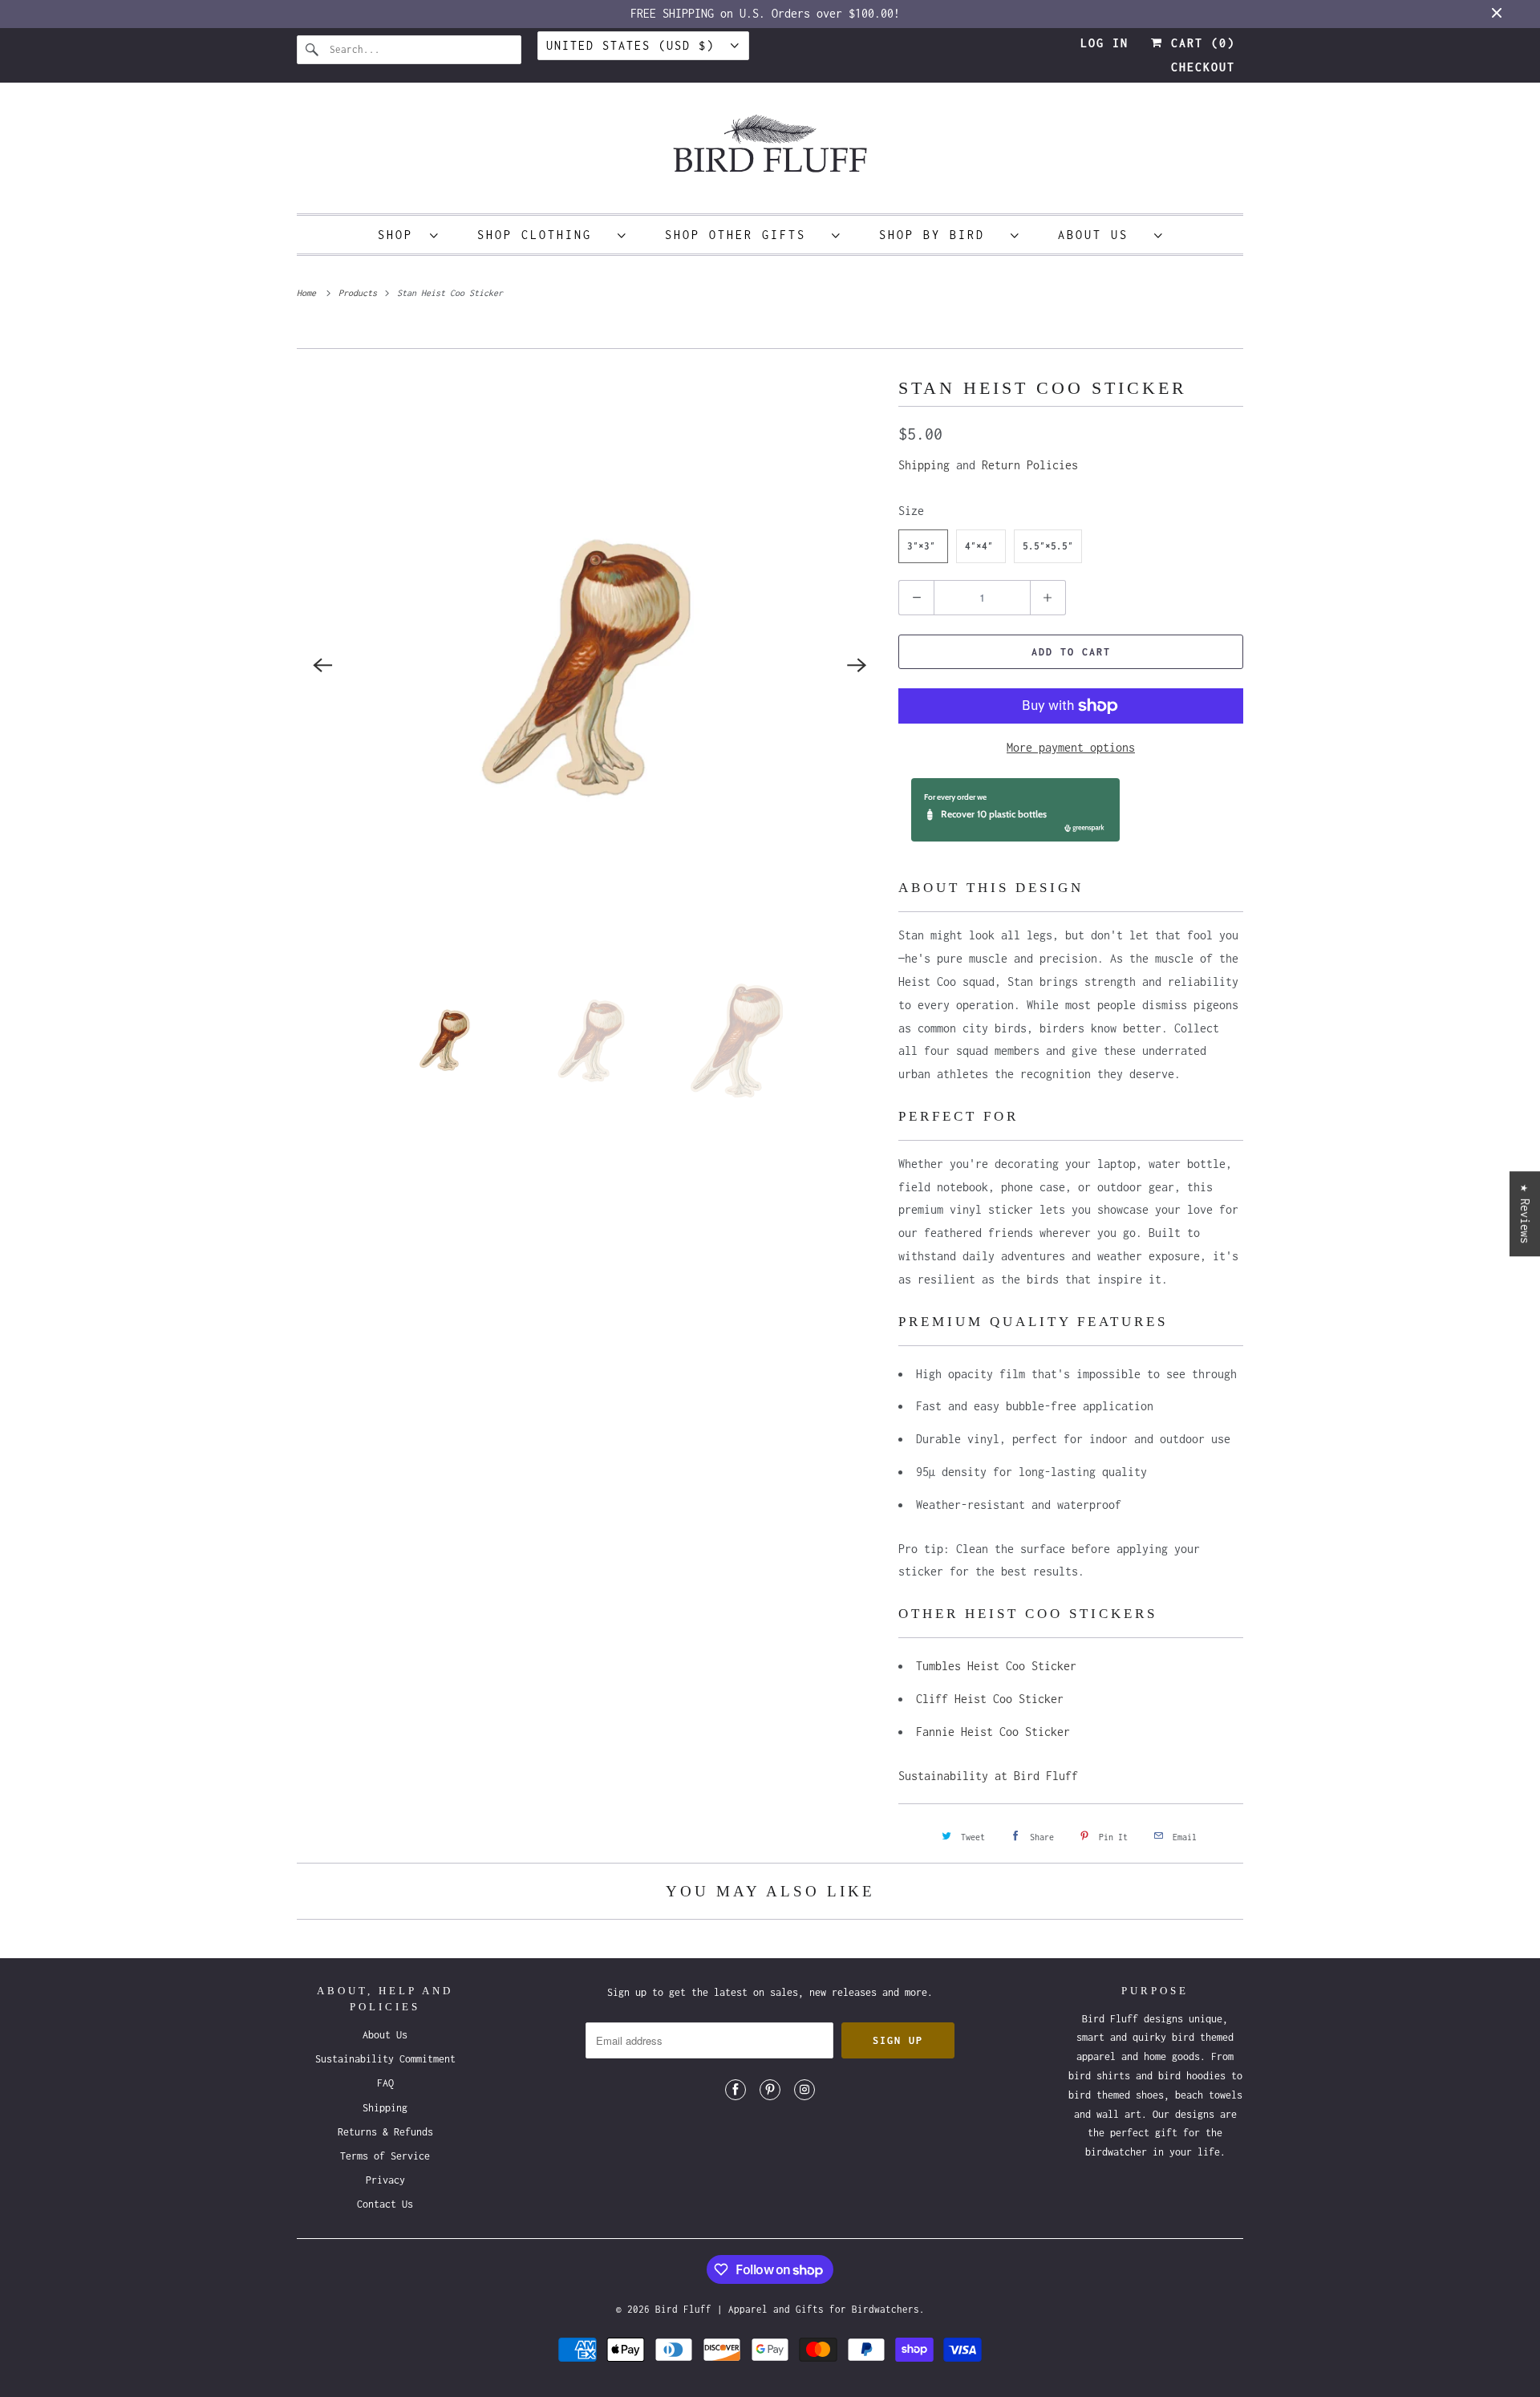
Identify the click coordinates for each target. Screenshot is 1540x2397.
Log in (1104, 43)
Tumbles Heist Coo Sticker (996, 1666)
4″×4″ (979, 546)
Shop (400, 235)
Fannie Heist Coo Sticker (993, 1732)
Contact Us (385, 2204)
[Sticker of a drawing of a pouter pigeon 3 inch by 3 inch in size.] (590, 666)
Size (911, 511)
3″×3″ (921, 546)
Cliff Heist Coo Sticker (990, 1699)
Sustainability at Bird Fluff (988, 1776)
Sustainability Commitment (385, 2059)
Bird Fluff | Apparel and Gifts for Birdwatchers (787, 2309)
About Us (1102, 235)
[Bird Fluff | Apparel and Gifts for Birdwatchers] (770, 152)
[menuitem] (408, 235)
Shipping (924, 465)
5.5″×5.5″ (1048, 546)
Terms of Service (385, 2156)
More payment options (1071, 747)
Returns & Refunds (385, 2132)
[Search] (313, 50)
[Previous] (322, 666)
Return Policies (1030, 465)
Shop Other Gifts (744, 235)
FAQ (385, 2083)
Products (360, 293)
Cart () (1199, 43)
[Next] (857, 666)
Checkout (1203, 67)
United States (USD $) (634, 45)
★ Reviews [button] (1525, 1214)
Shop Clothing (543, 235)
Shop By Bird (941, 235)
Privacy (385, 2180)
